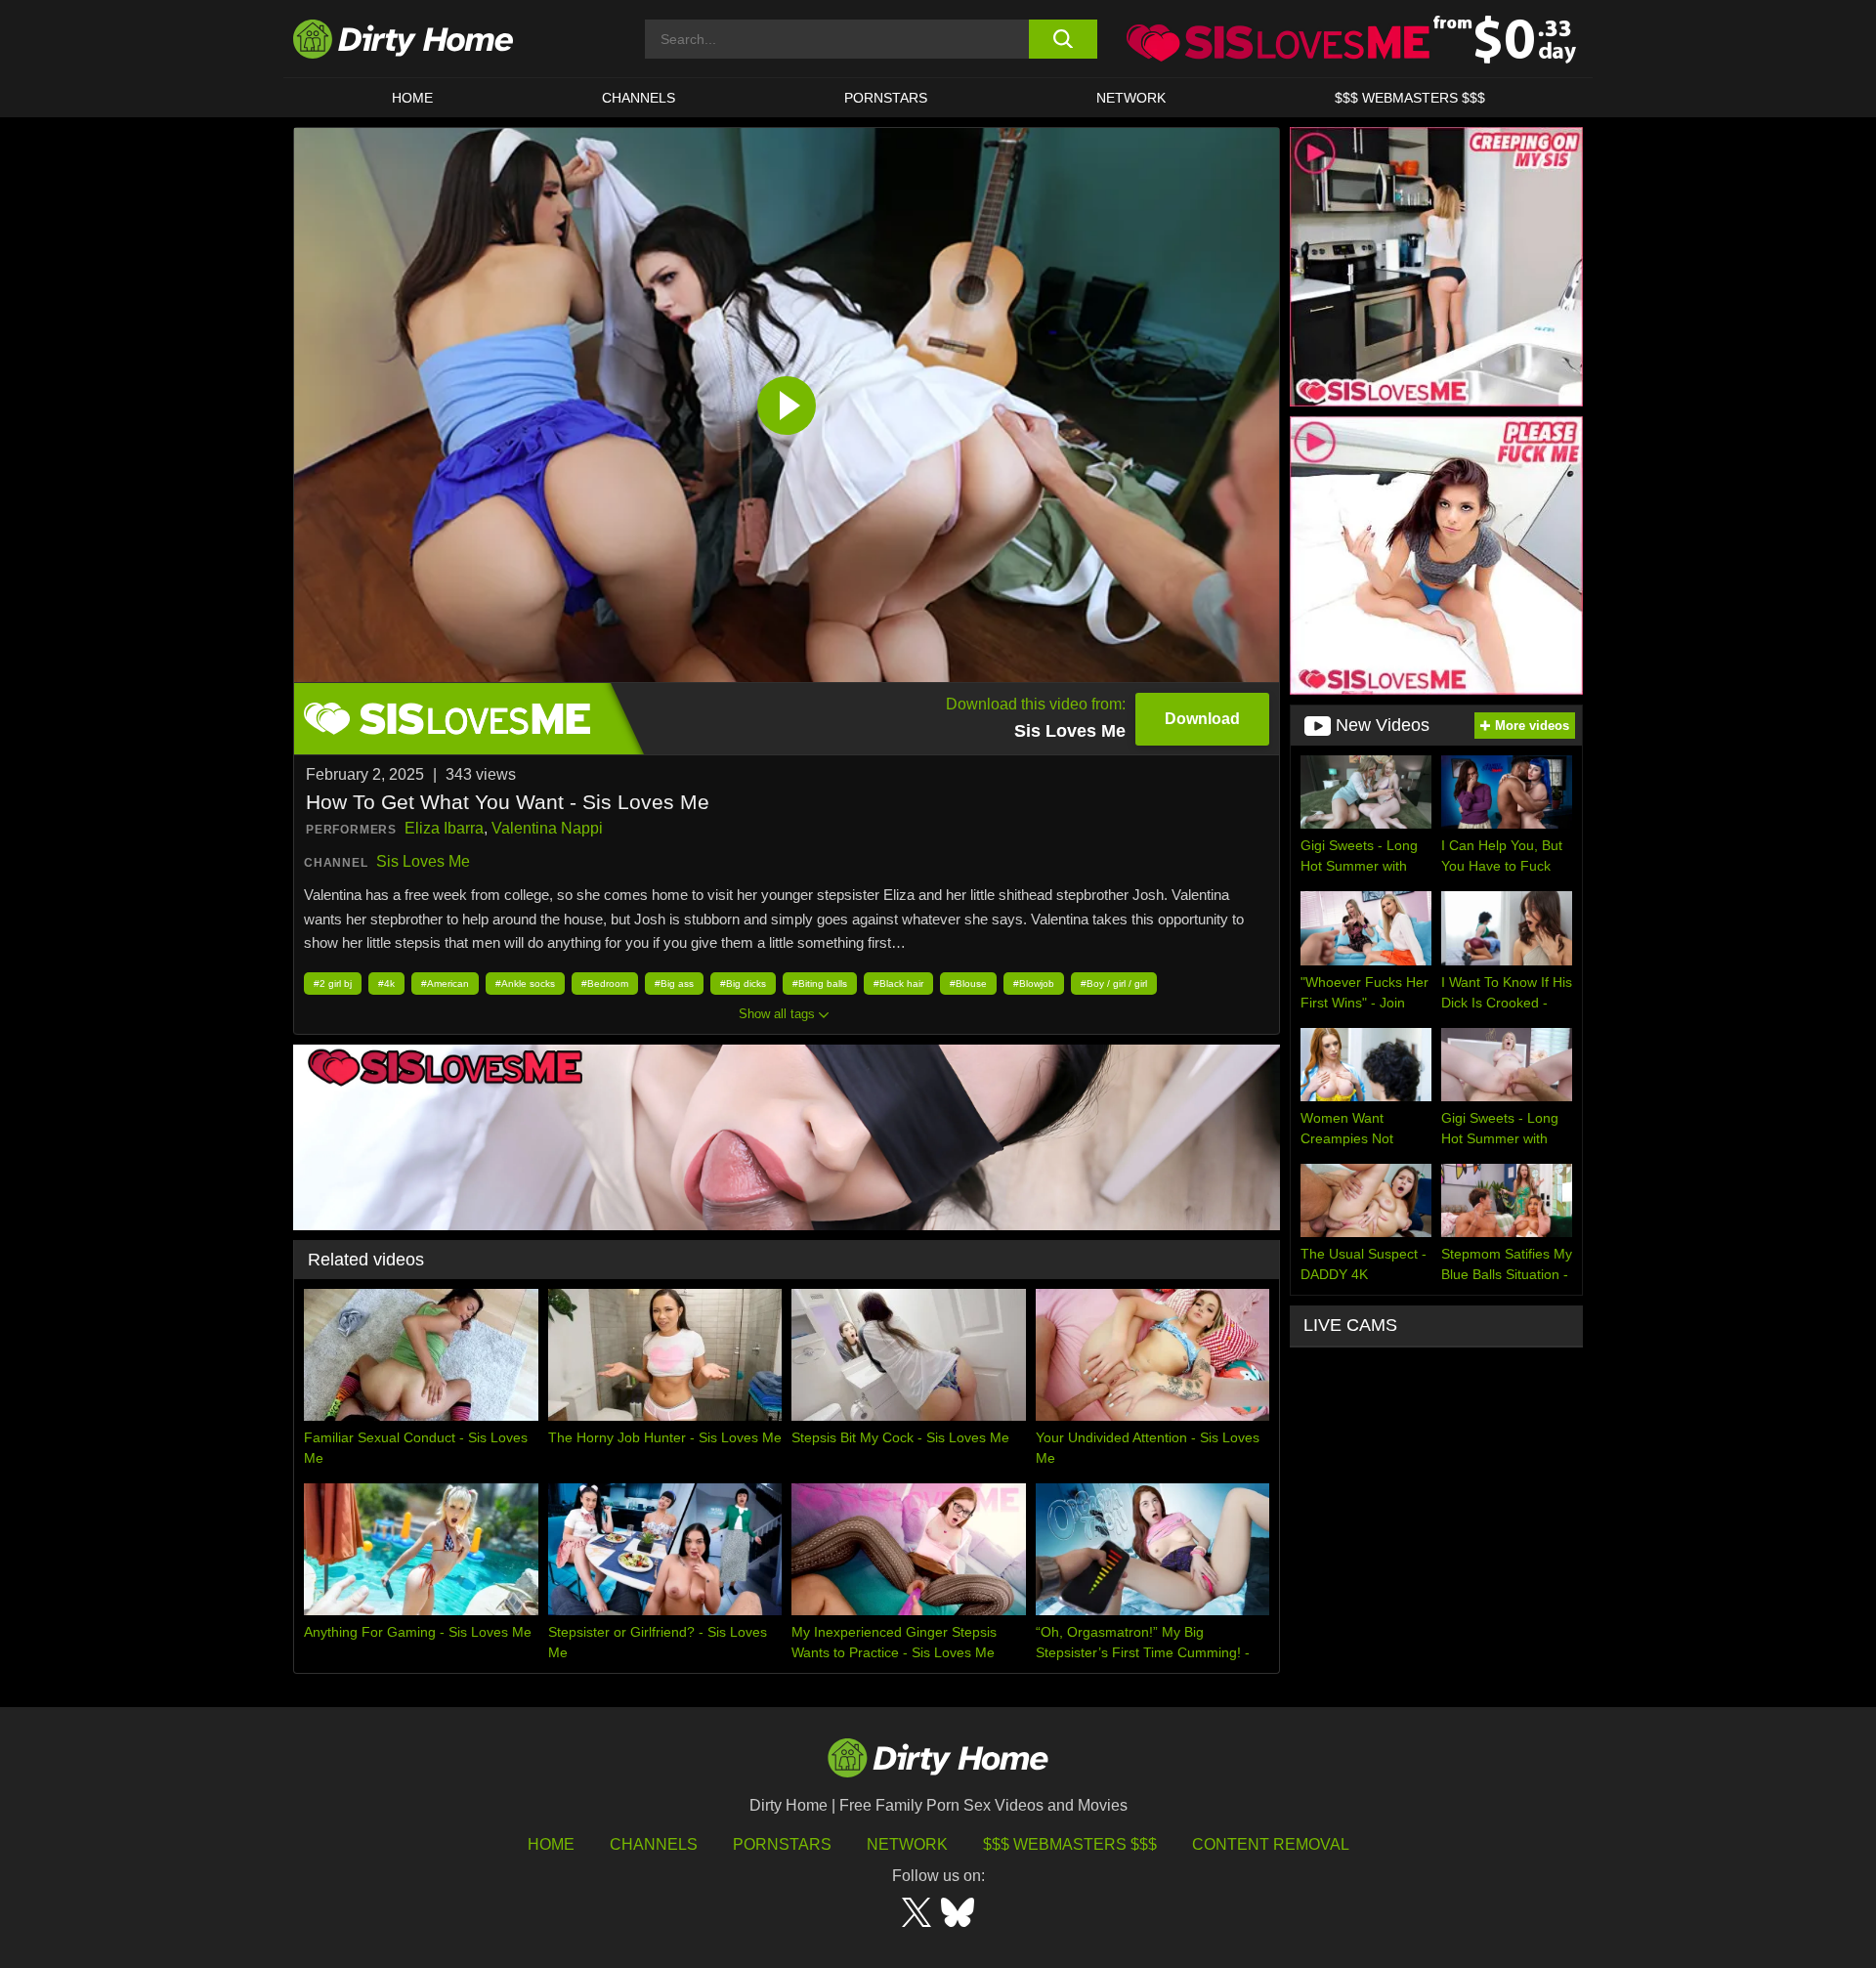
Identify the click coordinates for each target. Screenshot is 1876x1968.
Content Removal (1271, 1844)
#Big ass (674, 984)
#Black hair (898, 984)
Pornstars (886, 98)
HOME (412, 98)
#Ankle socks (525, 984)
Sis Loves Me (423, 861)
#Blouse (968, 984)
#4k (386, 984)
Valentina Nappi (547, 828)
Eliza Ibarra (444, 828)
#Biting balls (820, 984)
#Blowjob (1034, 984)
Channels (654, 1844)
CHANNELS (639, 98)
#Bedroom (605, 984)
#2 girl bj (333, 984)
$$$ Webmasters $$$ (1070, 1844)
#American (445, 984)
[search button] (1063, 39)
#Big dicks (743, 984)
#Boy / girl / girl (1114, 984)
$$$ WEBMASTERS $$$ (1410, 98)
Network (1131, 98)
